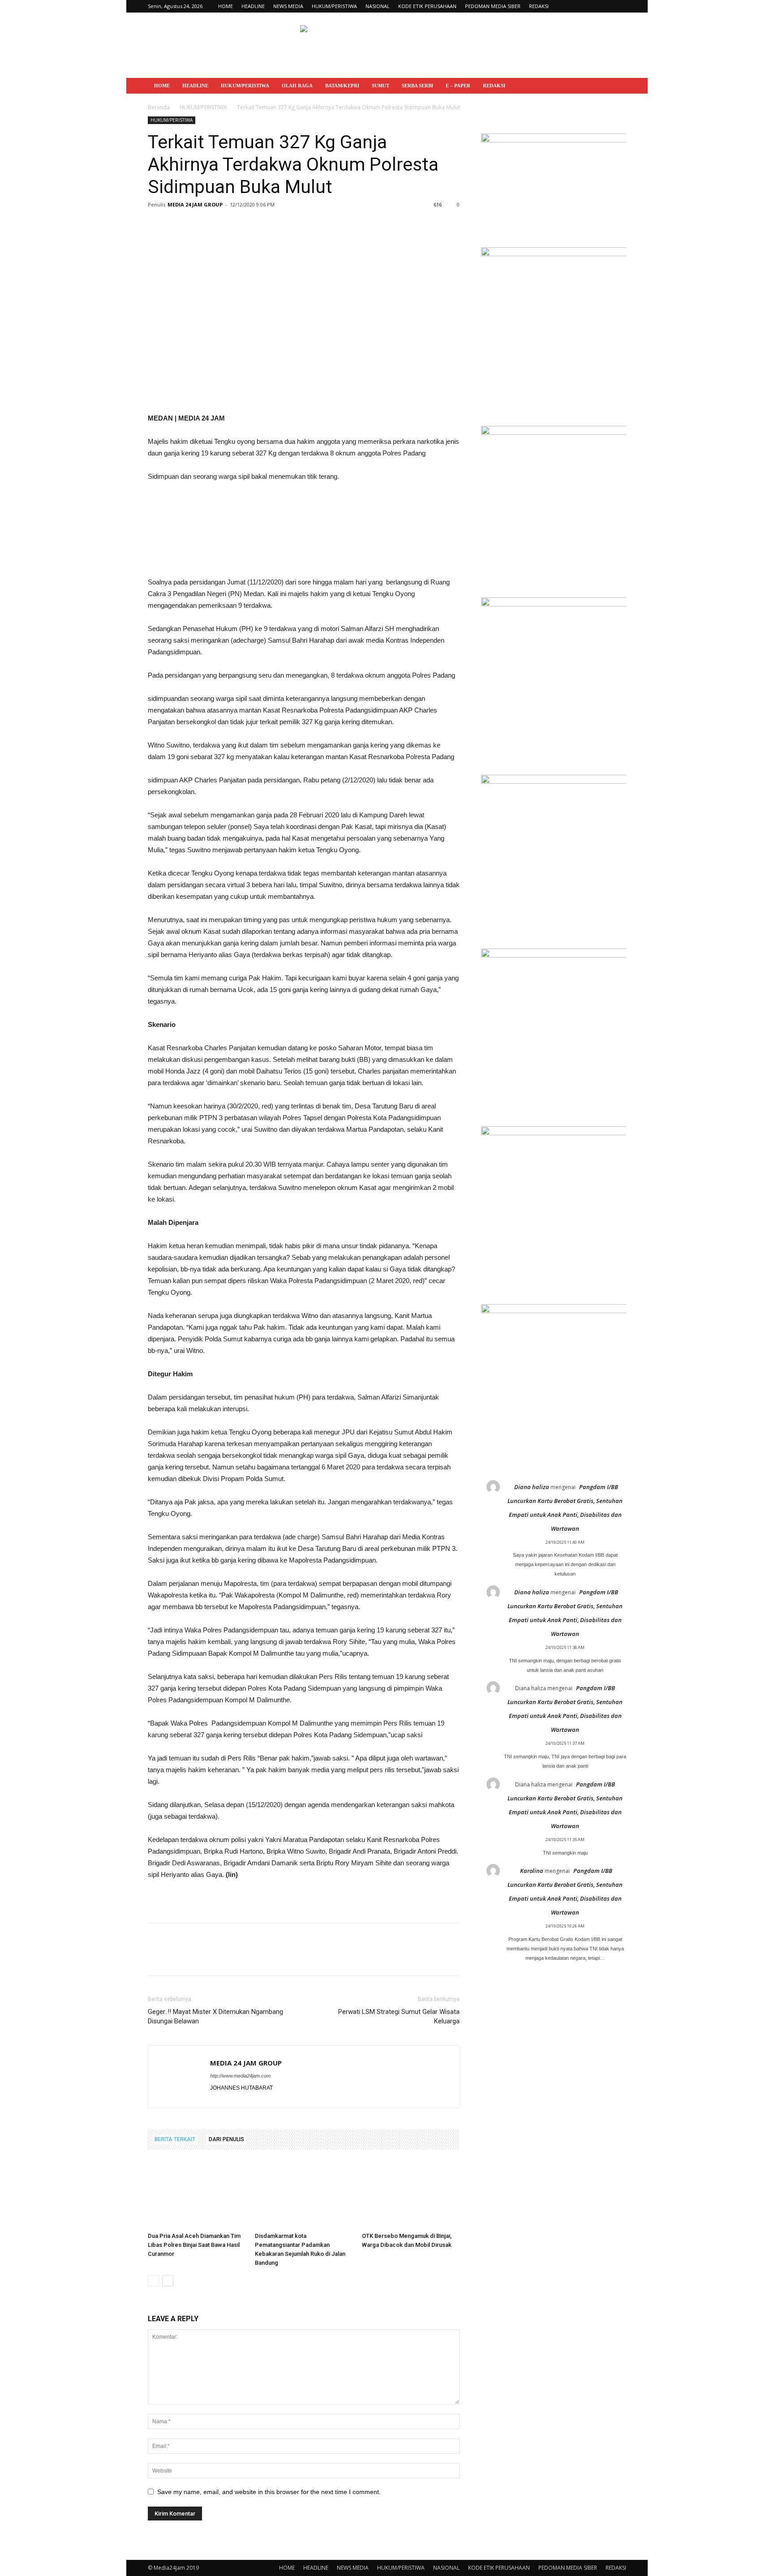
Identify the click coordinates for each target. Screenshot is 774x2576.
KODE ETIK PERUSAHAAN (427, 6)
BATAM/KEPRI (342, 86)
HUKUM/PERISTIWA (334, 6)
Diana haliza (532, 1487)
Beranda (159, 107)
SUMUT (381, 86)
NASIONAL (378, 6)
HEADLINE (253, 6)
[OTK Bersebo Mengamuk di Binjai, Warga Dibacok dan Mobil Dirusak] (411, 2195)
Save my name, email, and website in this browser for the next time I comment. (269, 2492)
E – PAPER (458, 86)
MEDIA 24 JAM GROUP (195, 204)
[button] (615, 86)
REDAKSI (539, 6)
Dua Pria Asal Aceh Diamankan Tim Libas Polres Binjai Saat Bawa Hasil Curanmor (194, 2245)
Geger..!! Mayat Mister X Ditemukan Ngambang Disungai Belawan (215, 2016)
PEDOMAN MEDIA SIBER (493, 6)
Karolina (532, 1871)
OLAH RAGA (297, 86)
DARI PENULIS (226, 2139)
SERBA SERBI (417, 86)
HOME (226, 6)
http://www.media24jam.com (240, 2076)
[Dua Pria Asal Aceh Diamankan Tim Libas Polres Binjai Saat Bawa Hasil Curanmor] (197, 2195)
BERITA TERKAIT (175, 2139)
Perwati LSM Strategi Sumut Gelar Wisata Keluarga (399, 2016)
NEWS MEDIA (288, 6)
